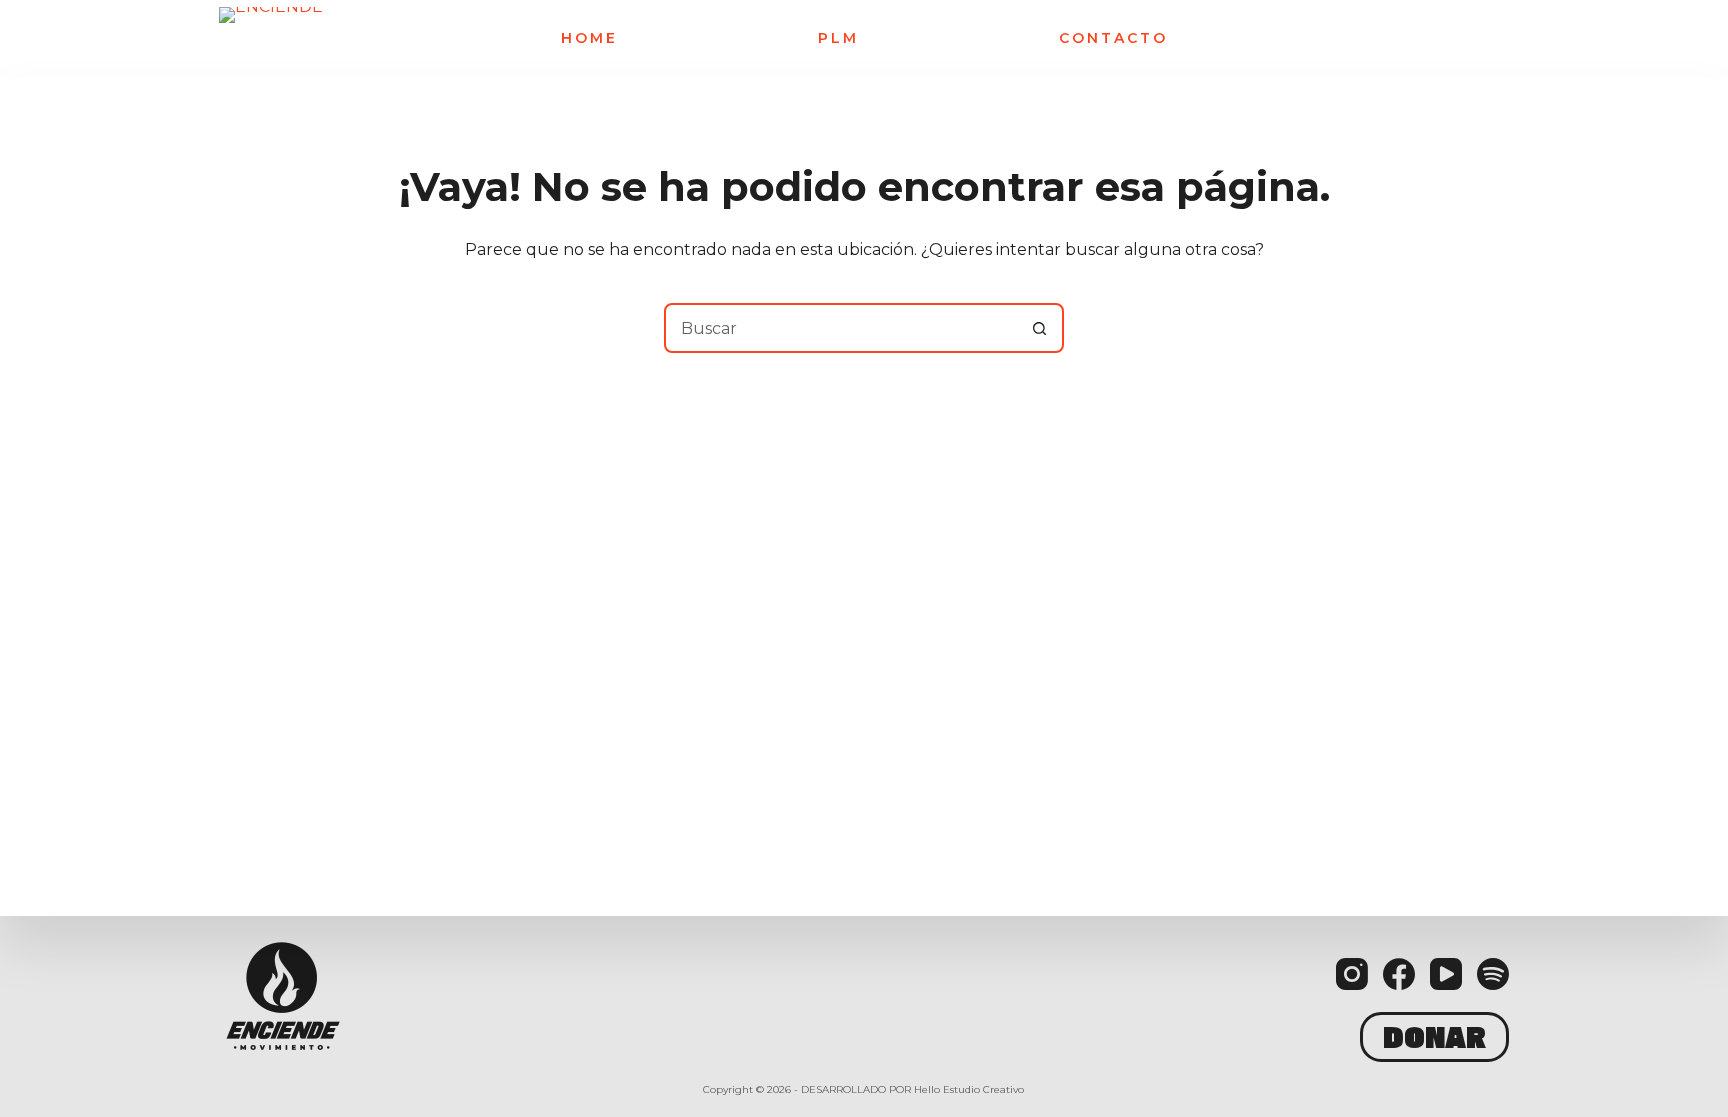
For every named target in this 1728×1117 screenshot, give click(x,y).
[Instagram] (1352, 974)
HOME (589, 39)
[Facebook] (1399, 974)
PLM (838, 39)
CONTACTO (1113, 39)
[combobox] (841, 328)
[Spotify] (1493, 974)
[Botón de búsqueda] (1039, 328)
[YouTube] (1446, 974)
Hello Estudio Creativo (969, 1089)
